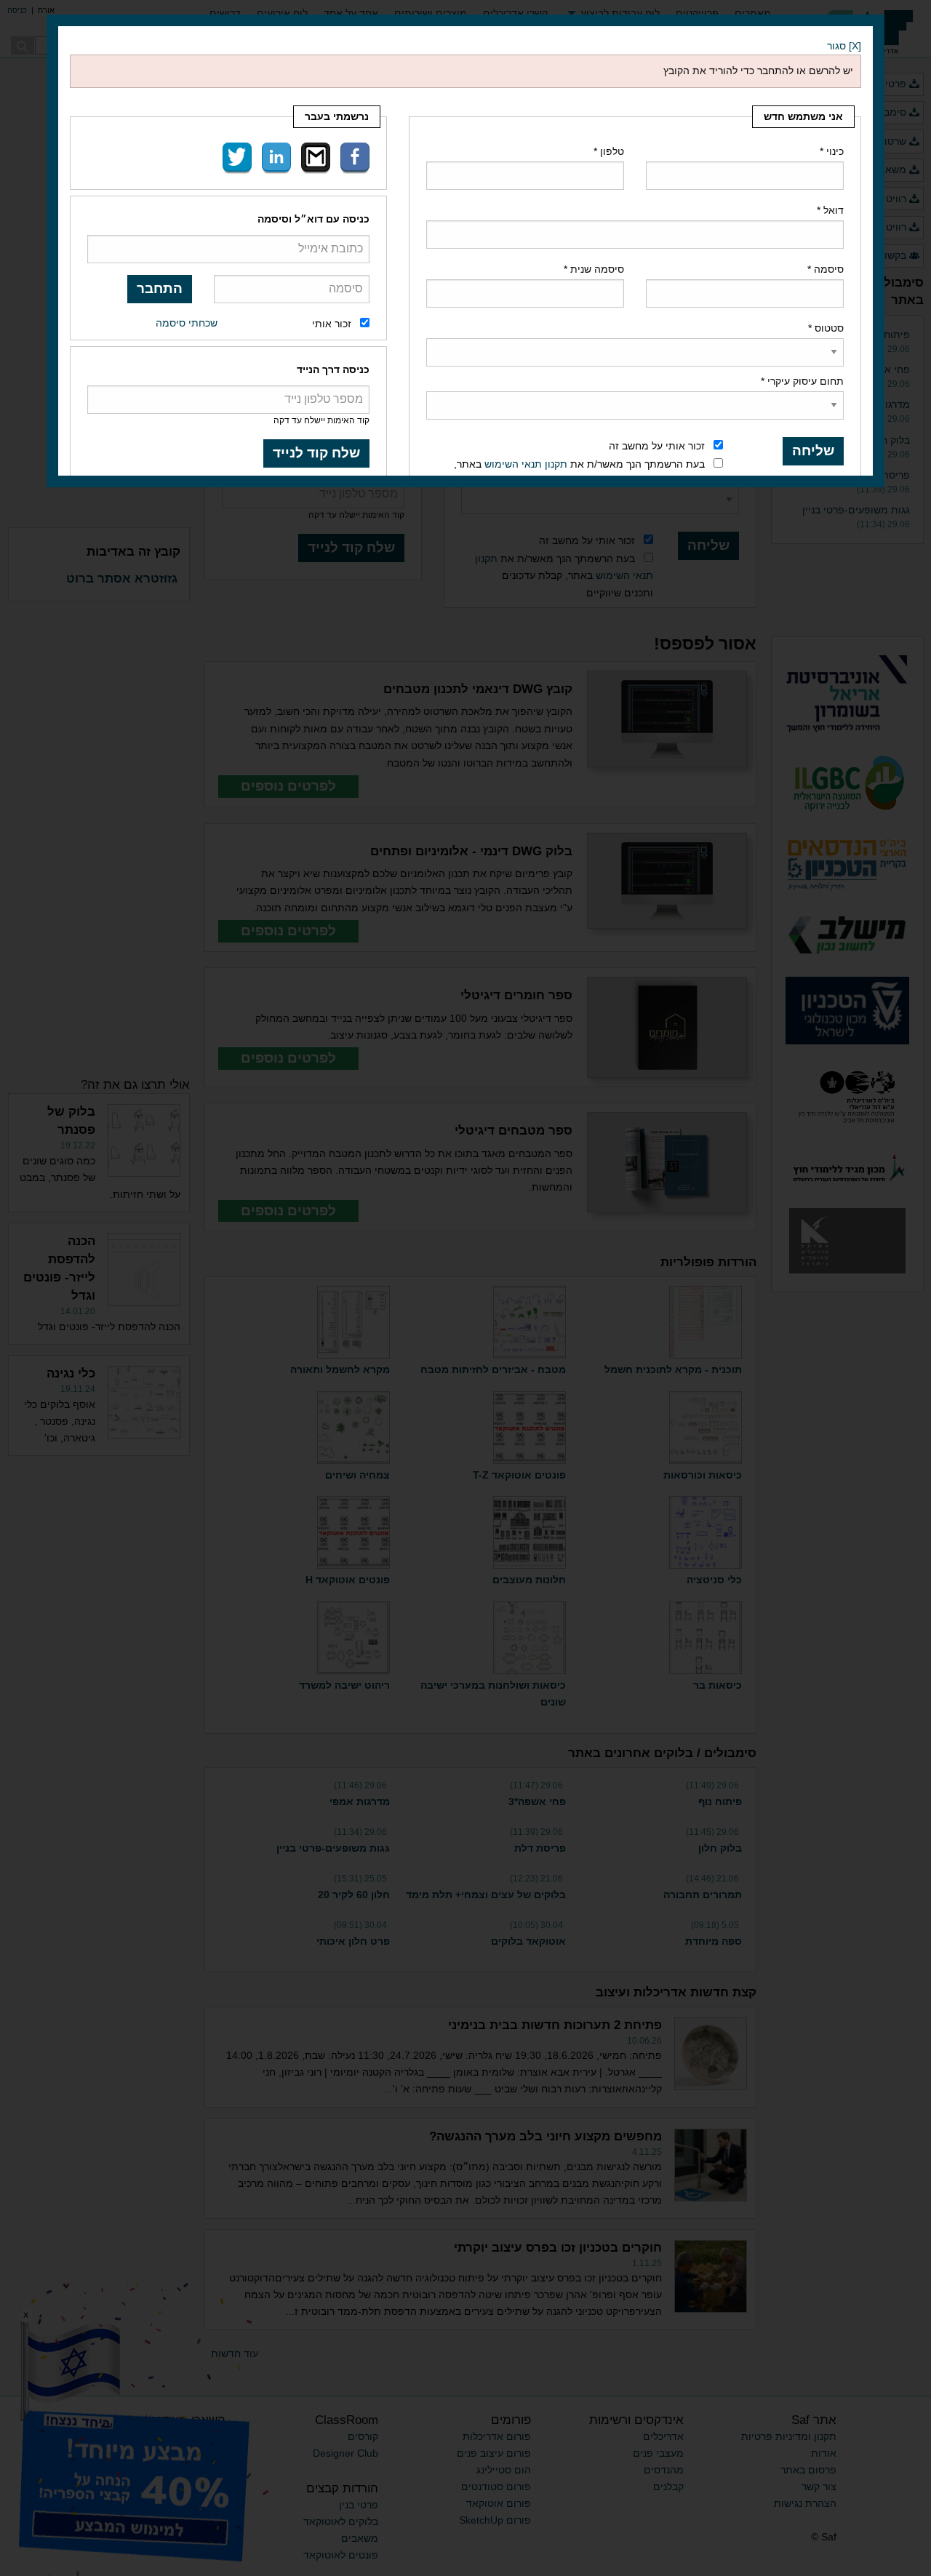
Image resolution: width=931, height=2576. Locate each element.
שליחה (813, 451)
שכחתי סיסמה (187, 323)
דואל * (830, 210)
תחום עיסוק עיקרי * (802, 381)
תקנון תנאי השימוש (526, 464)
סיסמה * (826, 269)
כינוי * (832, 151)
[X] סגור (844, 46)
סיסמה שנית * (594, 269)
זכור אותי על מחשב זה (657, 446)
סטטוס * (826, 328)
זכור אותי (332, 324)
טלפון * (609, 151)
